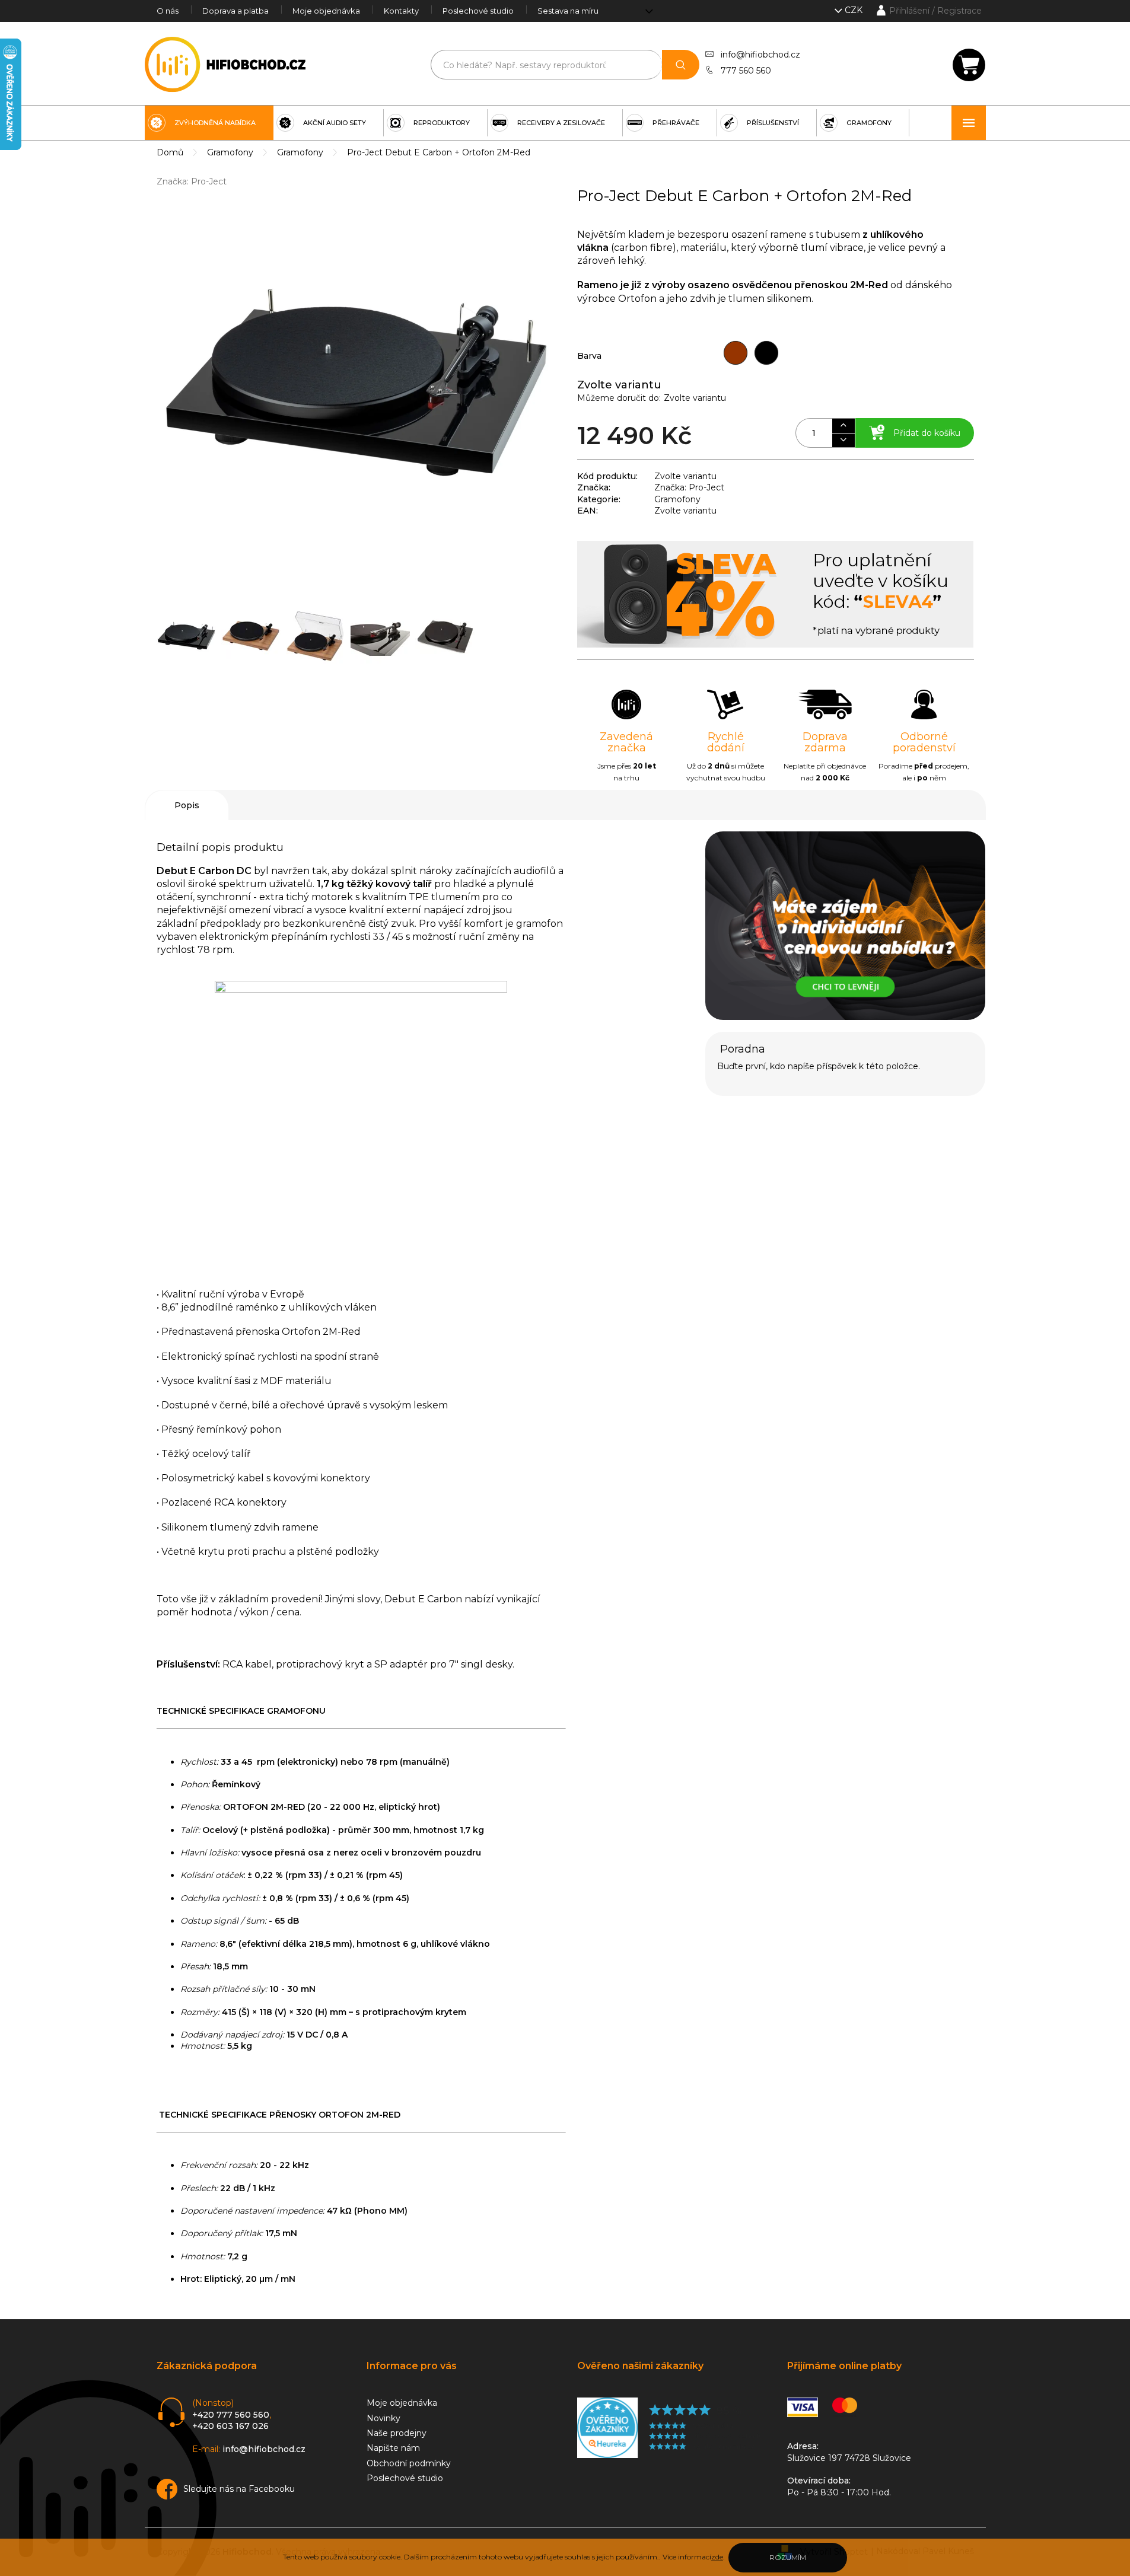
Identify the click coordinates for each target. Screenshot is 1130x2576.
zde (717, 2557)
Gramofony (677, 499)
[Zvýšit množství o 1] (843, 426)
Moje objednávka (326, 11)
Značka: (192, 181)
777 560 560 (746, 71)
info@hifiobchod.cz (760, 55)
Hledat (681, 65)
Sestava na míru (568, 11)
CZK (855, 10)
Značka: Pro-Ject (689, 487)
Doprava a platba (235, 11)
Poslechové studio (478, 11)
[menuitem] (209, 123)
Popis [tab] (187, 805)
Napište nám (393, 2448)
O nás (168, 11)
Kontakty (401, 11)
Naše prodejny (397, 2433)
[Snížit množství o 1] (843, 440)
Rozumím (788, 2557)
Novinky (383, 2418)
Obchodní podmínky (409, 2463)
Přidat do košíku (927, 433)
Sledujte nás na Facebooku (239, 2489)
